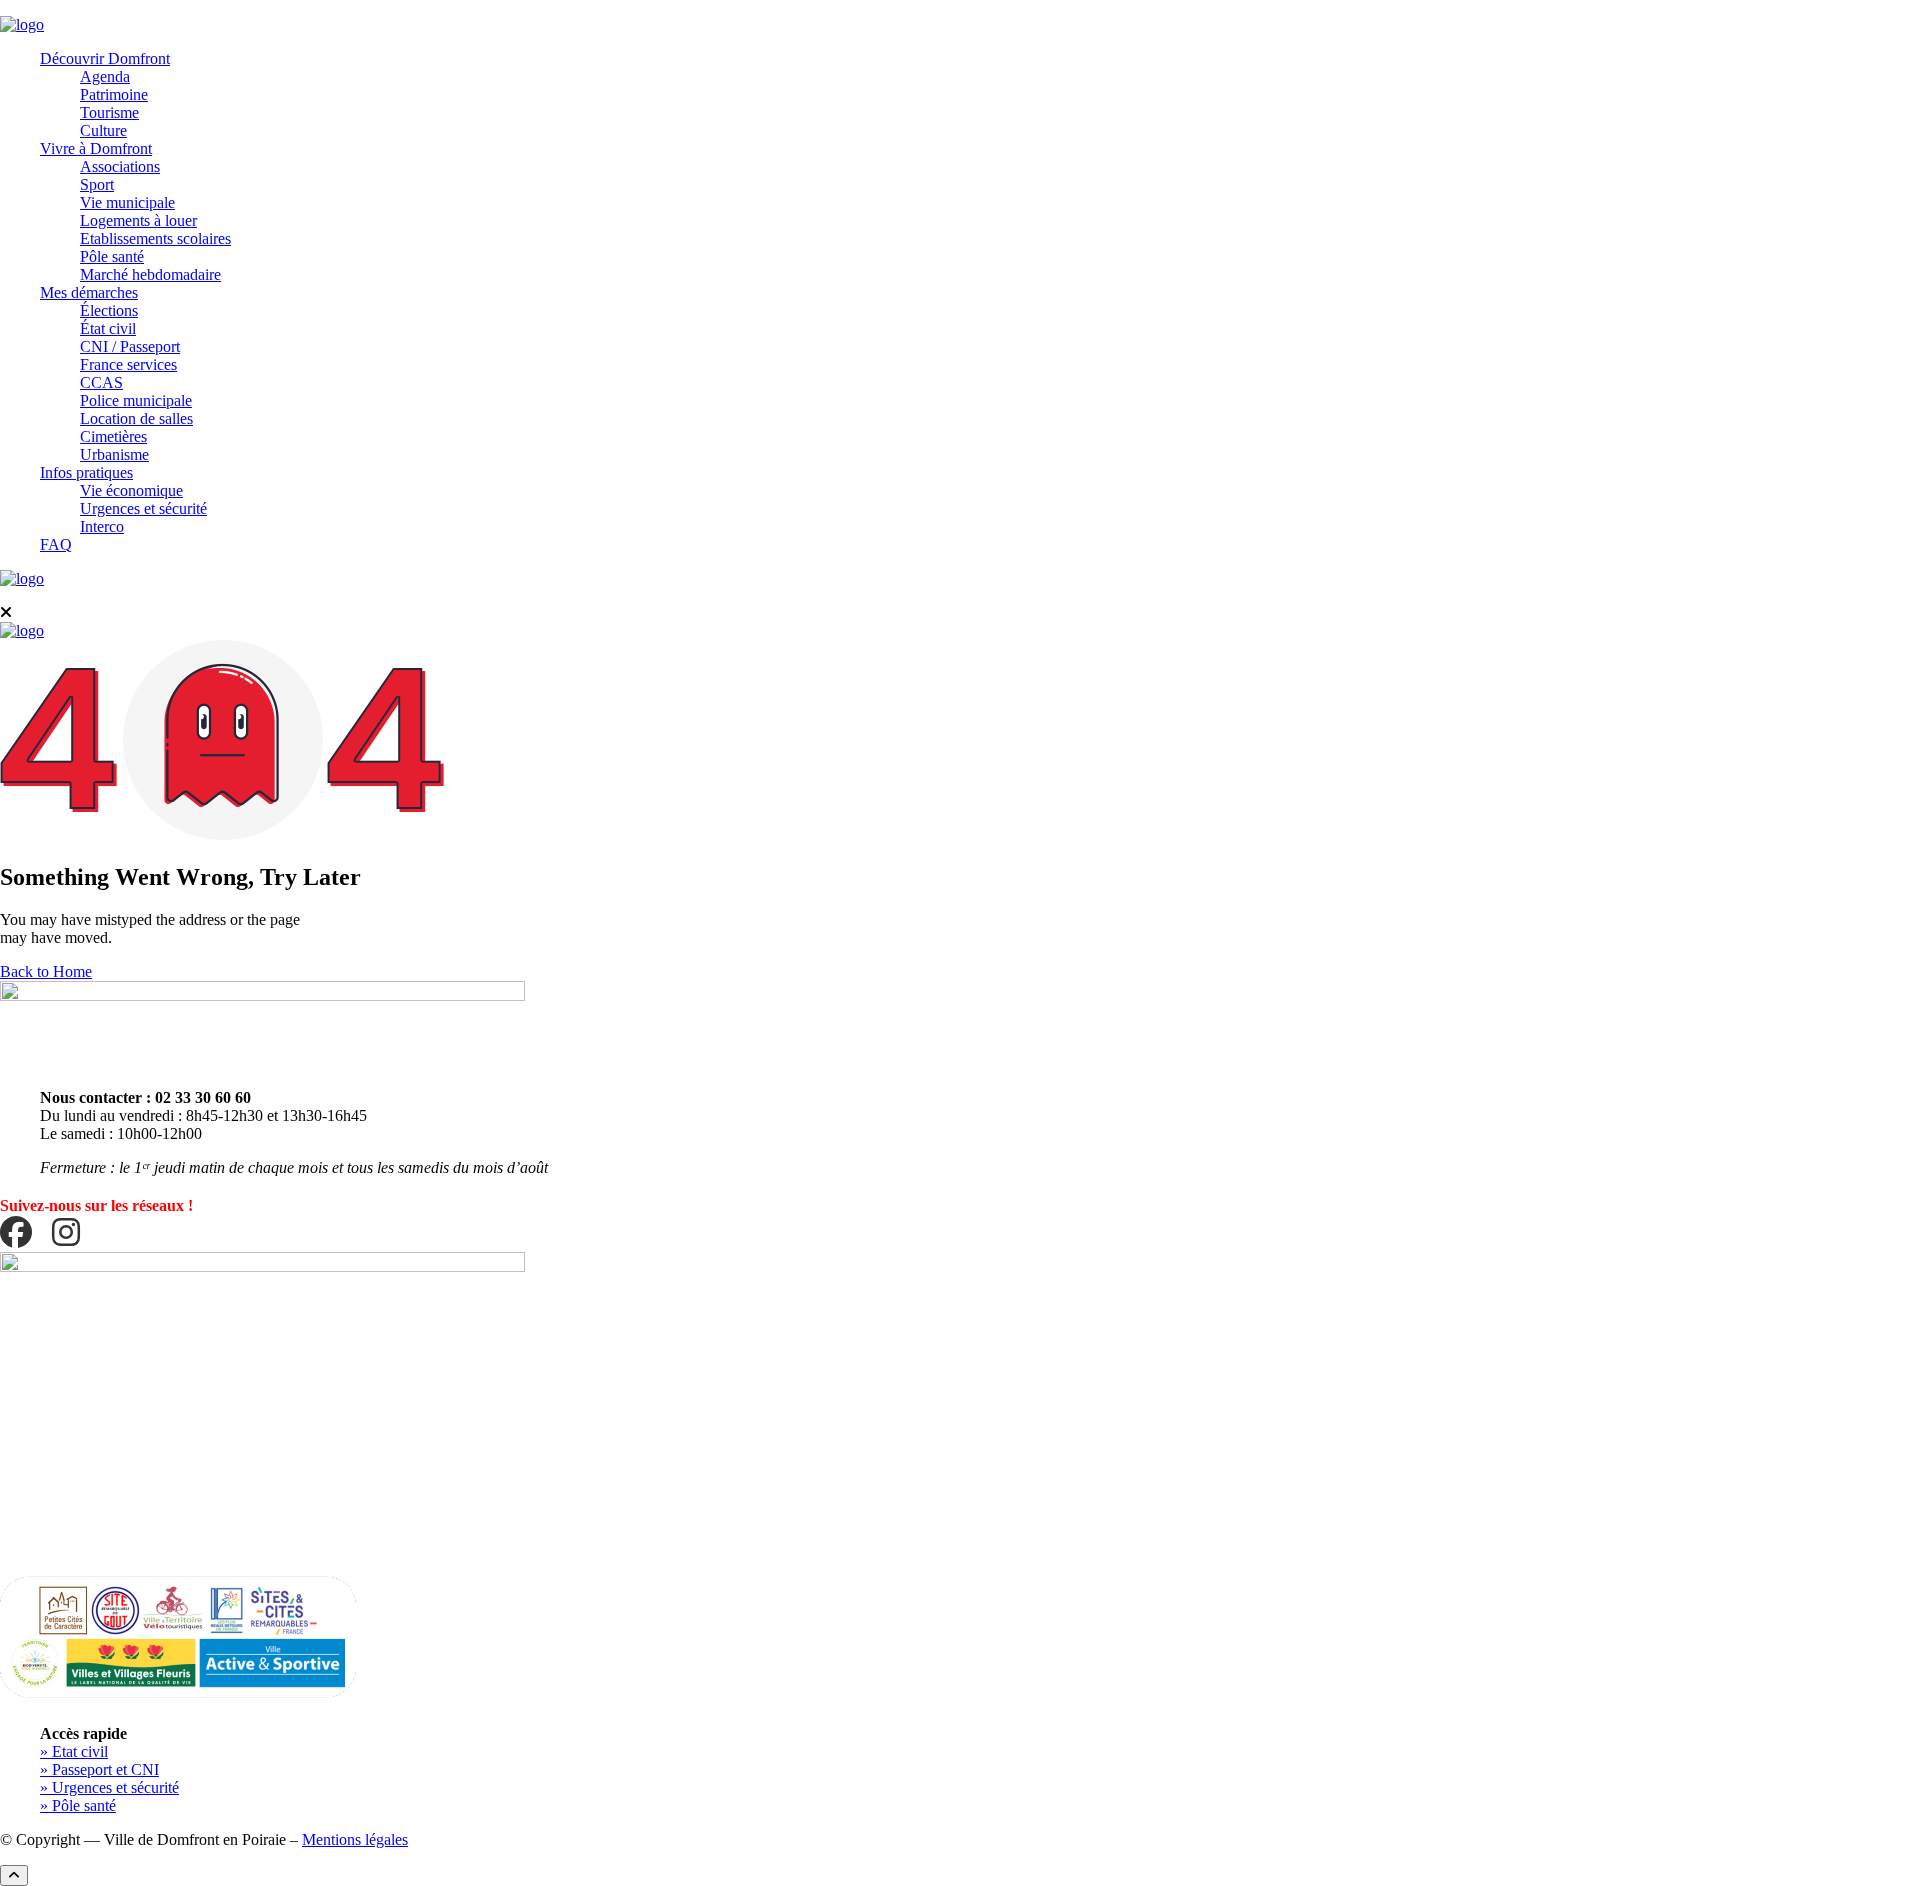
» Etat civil (74, 1751)
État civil (108, 328)
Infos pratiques (86, 472)
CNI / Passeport (130, 346)
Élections (109, 310)
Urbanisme (114, 454)
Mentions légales (355, 1839)
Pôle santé (112, 256)
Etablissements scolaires (155, 238)
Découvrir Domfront (105, 58)
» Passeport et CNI (99, 1769)
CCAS (101, 382)
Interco (102, 526)
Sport (97, 184)
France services (128, 364)
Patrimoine (114, 94)
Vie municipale (127, 202)
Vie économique (131, 490)
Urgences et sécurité (143, 508)
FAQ (56, 544)
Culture (103, 130)
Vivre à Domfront (96, 148)
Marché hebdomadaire (150, 274)
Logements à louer (138, 220)
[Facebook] (16, 1233)
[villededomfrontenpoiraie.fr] (22, 24)
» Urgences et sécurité (109, 1787)
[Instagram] (66, 1233)
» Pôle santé (78, 1805)
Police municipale (136, 400)
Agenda (105, 76)
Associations (120, 166)
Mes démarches (89, 292)
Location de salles (136, 418)
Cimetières (113, 436)
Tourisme (109, 112)
